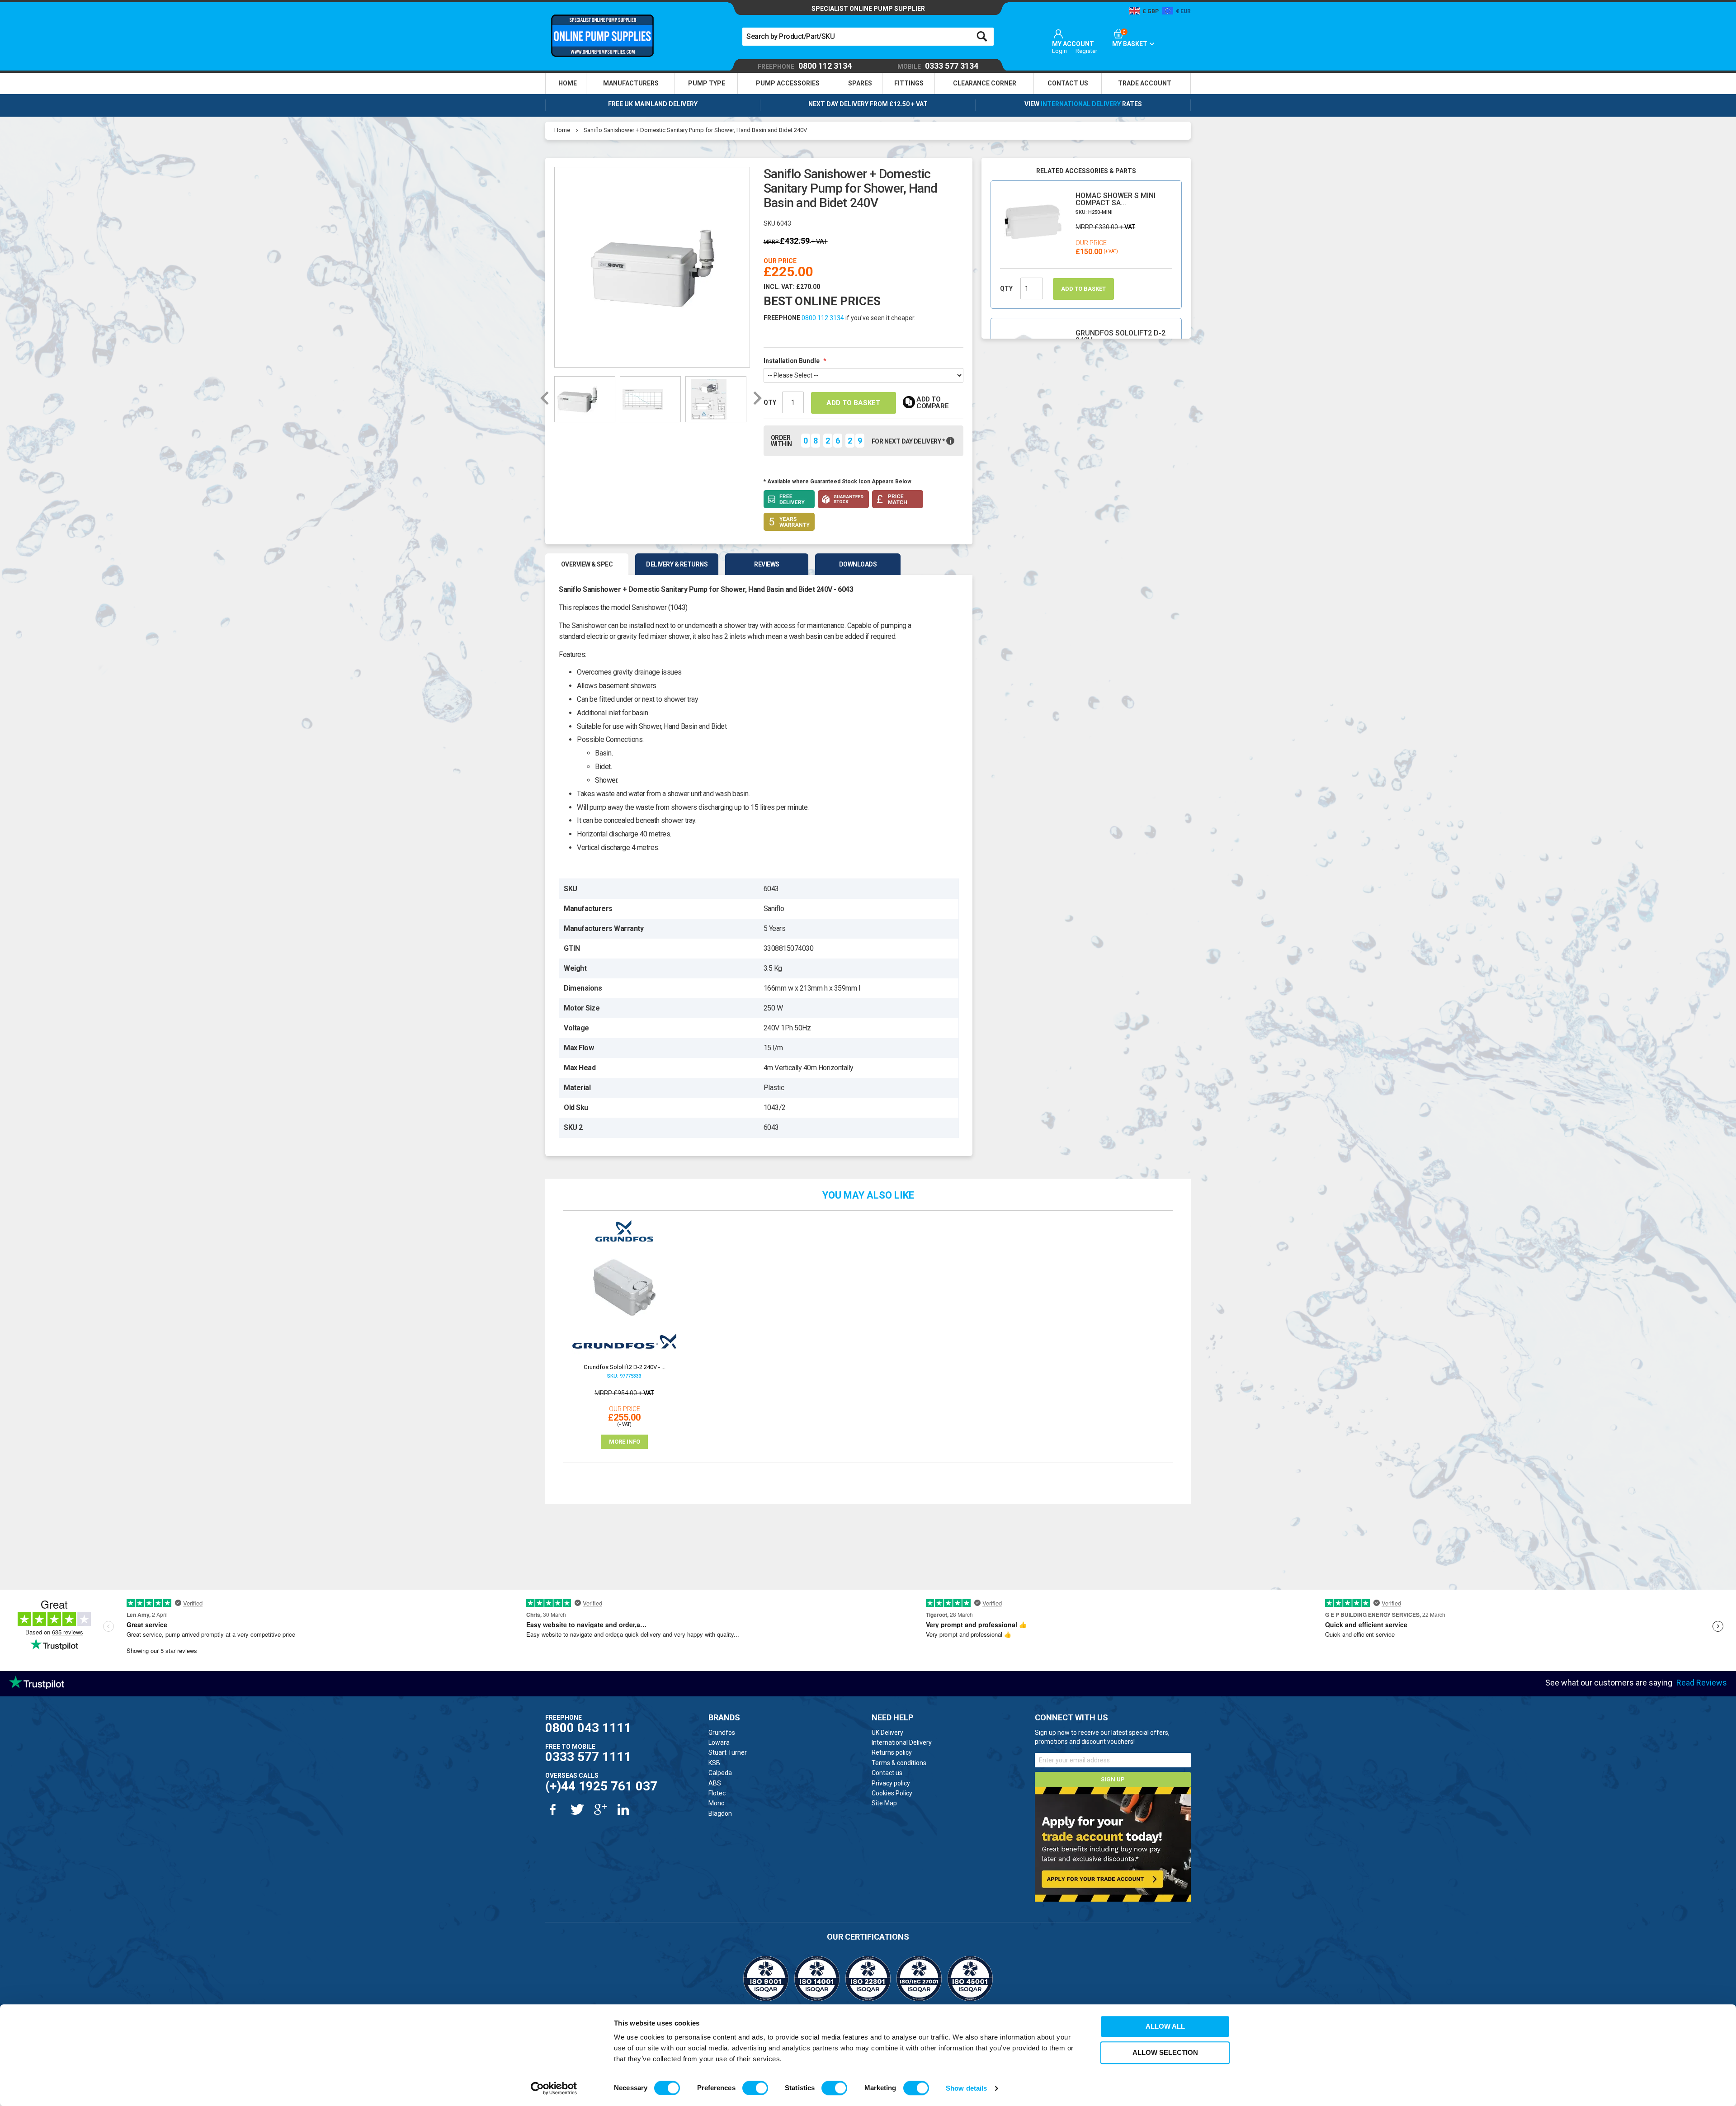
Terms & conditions (899, 1763)
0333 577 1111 (588, 1757)
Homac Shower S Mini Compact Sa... (1116, 199)
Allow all (1165, 2026)
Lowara (719, 1742)
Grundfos (722, 1733)
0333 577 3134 (938, 66)
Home (562, 130)
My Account (1073, 44)
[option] (652, 266)
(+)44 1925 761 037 (601, 1786)
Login (1059, 51)
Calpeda (720, 1773)
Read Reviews (1702, 1683)
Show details (966, 2088)
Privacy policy (891, 1783)
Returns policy (892, 1752)
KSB (714, 1763)
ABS (715, 1783)
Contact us (887, 1773)
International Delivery (1081, 104)
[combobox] (868, 37)
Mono (717, 1803)
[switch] (755, 2088)
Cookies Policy (892, 1793)
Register (1086, 51)
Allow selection (1165, 2052)
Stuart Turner (728, 1752)
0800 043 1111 (588, 1728)
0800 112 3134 (805, 66)
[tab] (588, 564)
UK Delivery (887, 1733)
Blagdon (720, 1813)
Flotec (717, 1793)
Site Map (884, 1803)
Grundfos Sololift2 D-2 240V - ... (1120, 337)
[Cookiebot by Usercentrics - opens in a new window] (554, 2088)
